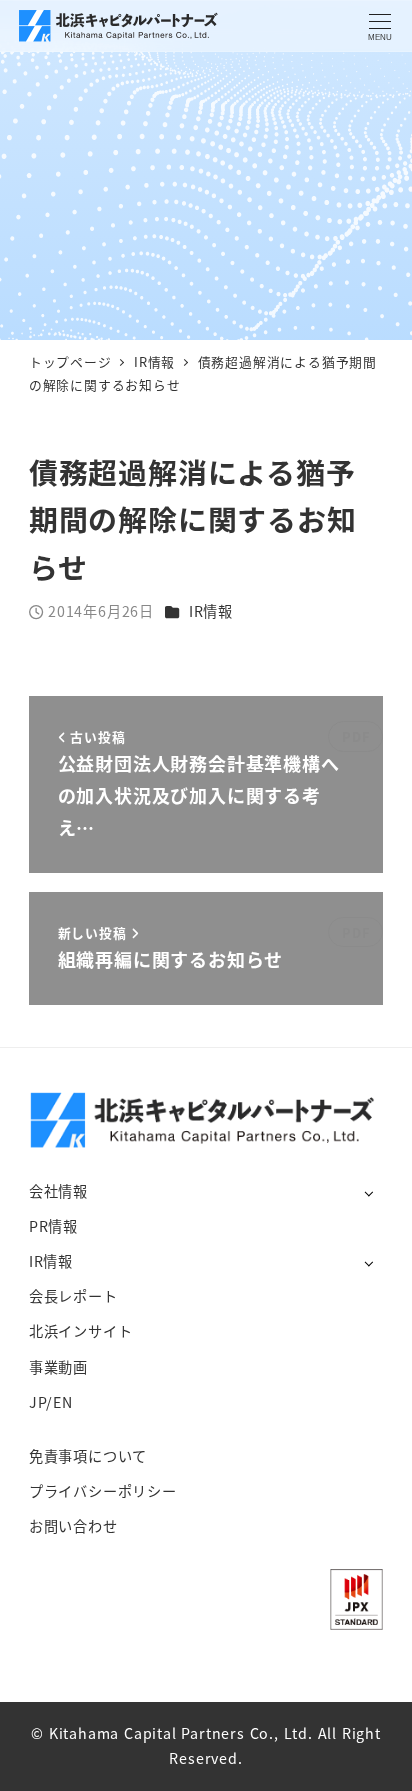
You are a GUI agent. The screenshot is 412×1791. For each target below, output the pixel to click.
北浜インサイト (81, 1331)
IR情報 (211, 611)
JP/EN (51, 1402)
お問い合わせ (73, 1526)
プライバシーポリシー (103, 1491)
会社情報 (58, 1191)
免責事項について (88, 1456)
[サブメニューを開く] (368, 1192)
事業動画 (58, 1367)
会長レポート (73, 1296)
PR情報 (53, 1226)
